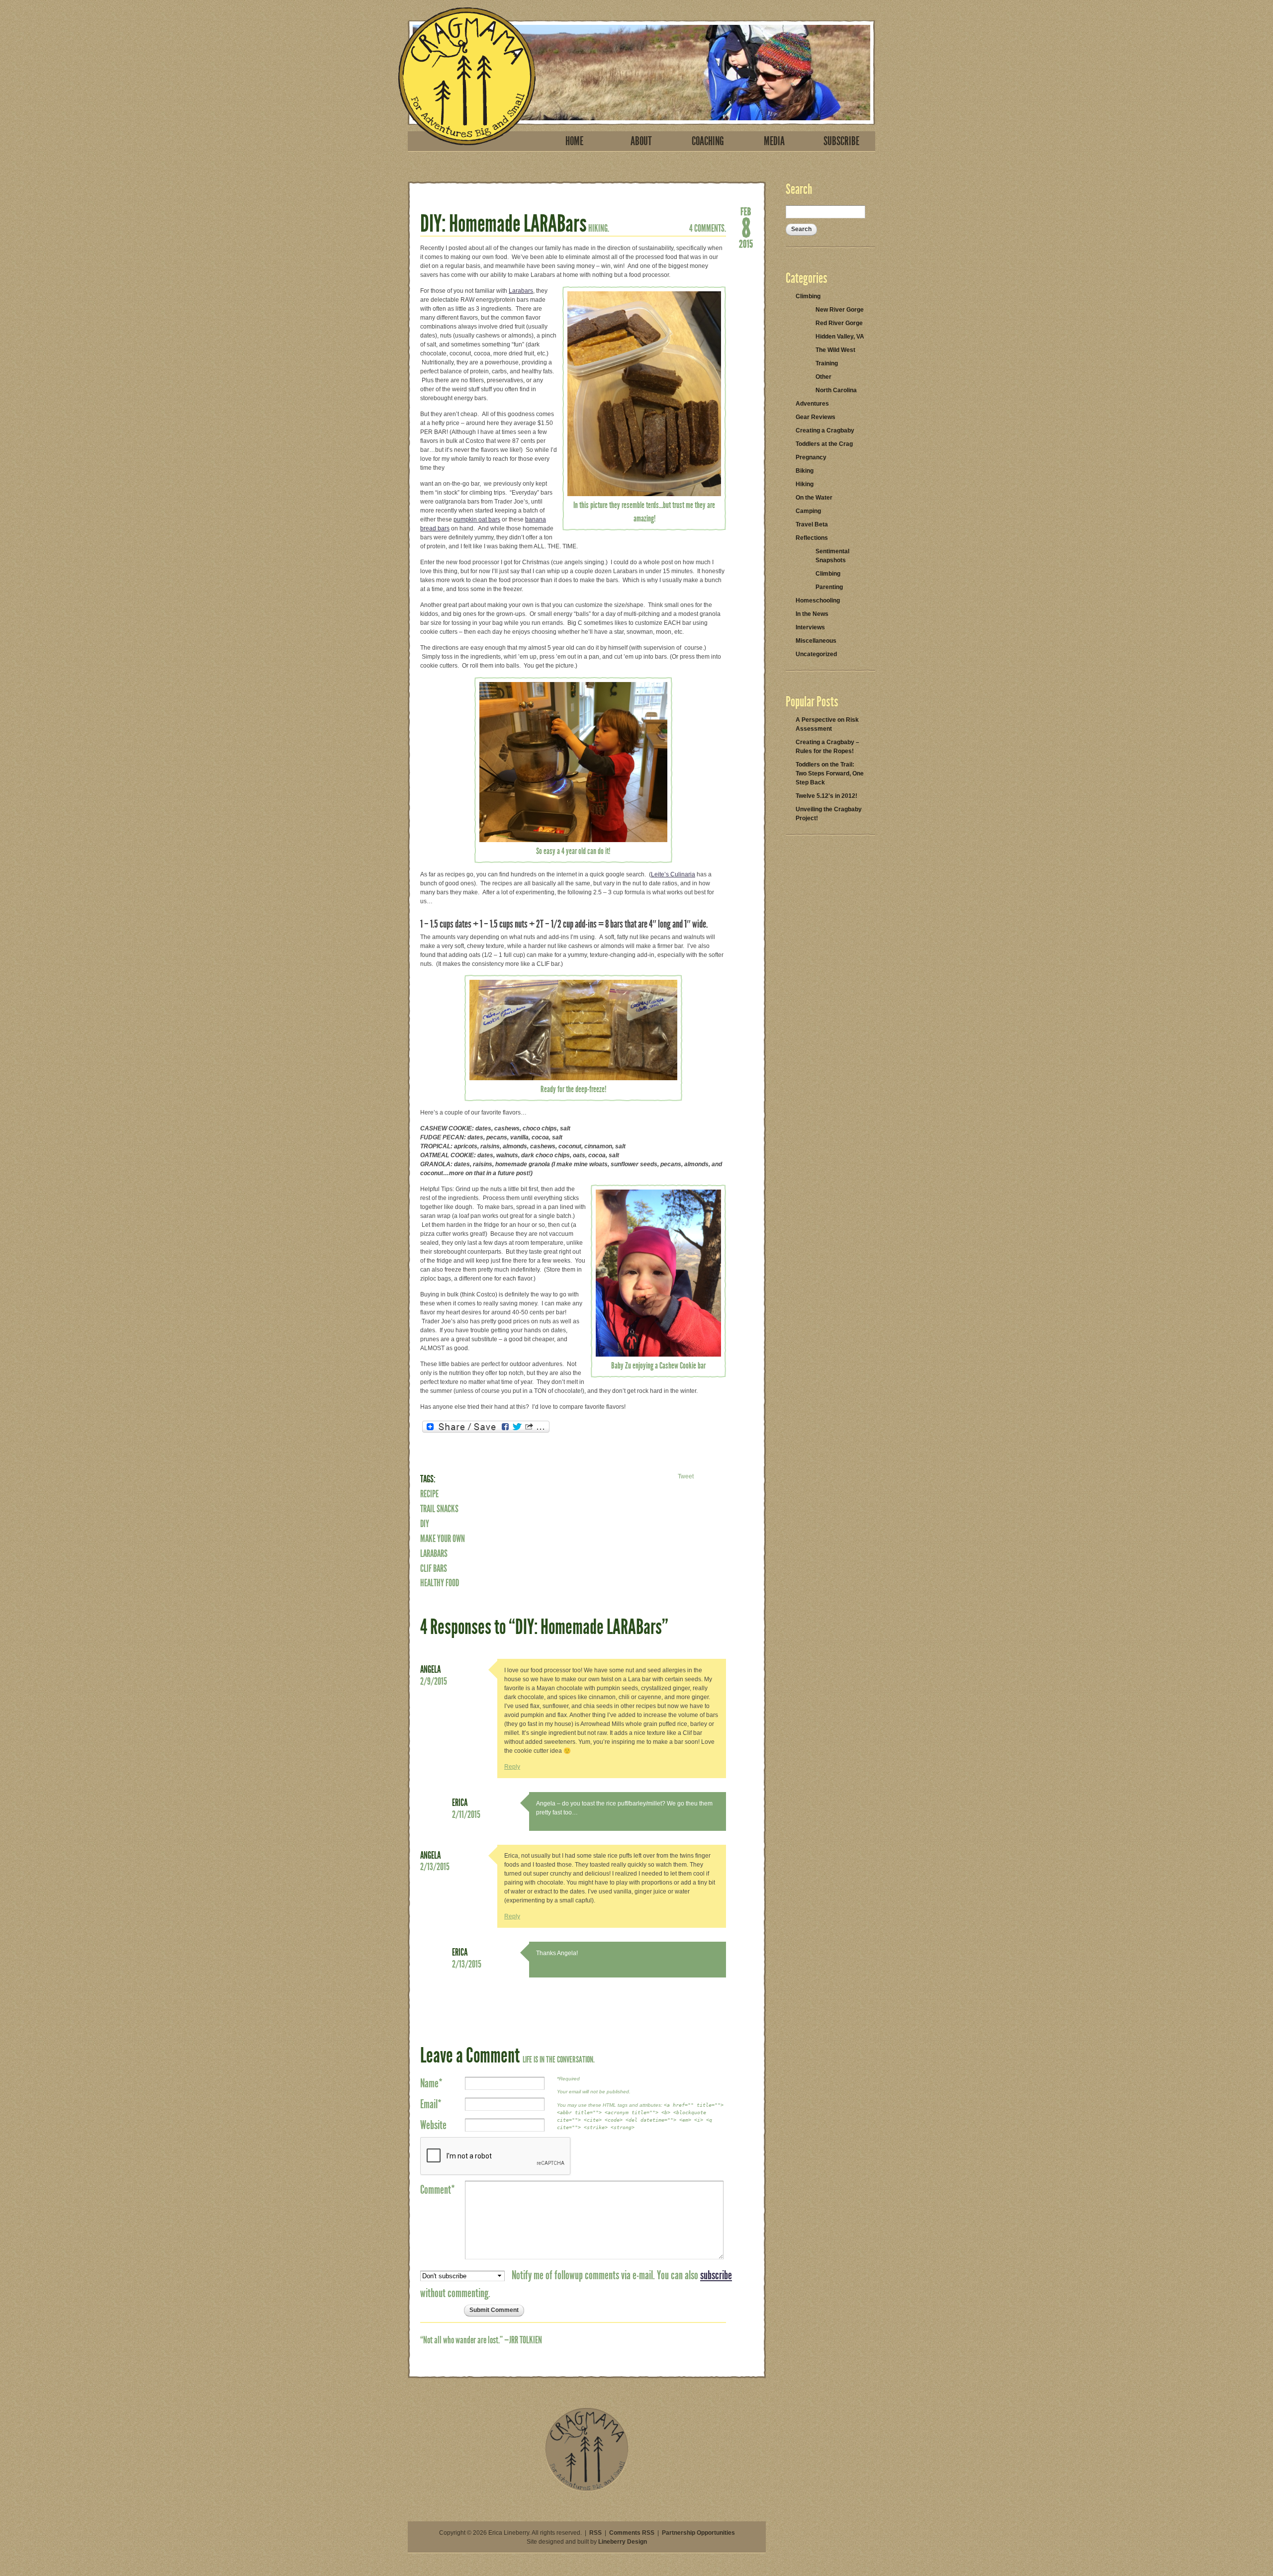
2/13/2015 (435, 1867)
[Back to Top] (587, 2490)
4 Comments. (708, 228)
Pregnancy (811, 457)
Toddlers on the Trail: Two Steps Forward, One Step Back (830, 773)
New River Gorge (840, 310)
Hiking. (599, 228)
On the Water (814, 498)
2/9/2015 (434, 1681)
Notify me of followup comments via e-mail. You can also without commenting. (576, 2284)
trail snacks (439, 1509)
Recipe (429, 1494)
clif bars (434, 1568)
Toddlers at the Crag (824, 444)
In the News (812, 614)
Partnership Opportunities (698, 2533)
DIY (425, 1524)
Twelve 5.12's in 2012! (826, 796)
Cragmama (467, 76)
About (641, 141)
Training (827, 363)
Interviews (810, 627)
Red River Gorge (839, 323)
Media (774, 141)
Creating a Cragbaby (825, 430)
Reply (512, 1767)
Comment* (438, 2190)
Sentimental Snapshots (832, 556)
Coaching (708, 141)
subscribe (716, 2275)
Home (574, 141)
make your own (443, 1539)
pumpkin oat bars (477, 519)
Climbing (808, 296)
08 (746, 227)
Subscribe (841, 141)
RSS (595, 2533)
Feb (746, 211)
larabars (434, 1553)
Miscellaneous (816, 641)
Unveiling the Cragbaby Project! (829, 814)
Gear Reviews (816, 417)
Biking (805, 471)
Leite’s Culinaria (673, 874)
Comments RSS (632, 2533)
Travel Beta (812, 524)
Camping (808, 511)
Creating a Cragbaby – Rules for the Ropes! (827, 747)
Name (431, 2083)
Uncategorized (816, 654)
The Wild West (835, 350)
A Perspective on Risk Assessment (827, 724)
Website (433, 2125)
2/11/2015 (466, 1814)
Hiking (805, 484)
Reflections (812, 538)
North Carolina (836, 390)
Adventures (812, 404)
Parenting (829, 587)
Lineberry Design (623, 2542)
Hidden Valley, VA (840, 337)
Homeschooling (818, 601)
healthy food (440, 1583)
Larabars (521, 291)
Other (823, 377)
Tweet (686, 1476)
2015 (746, 243)
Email (431, 2104)
